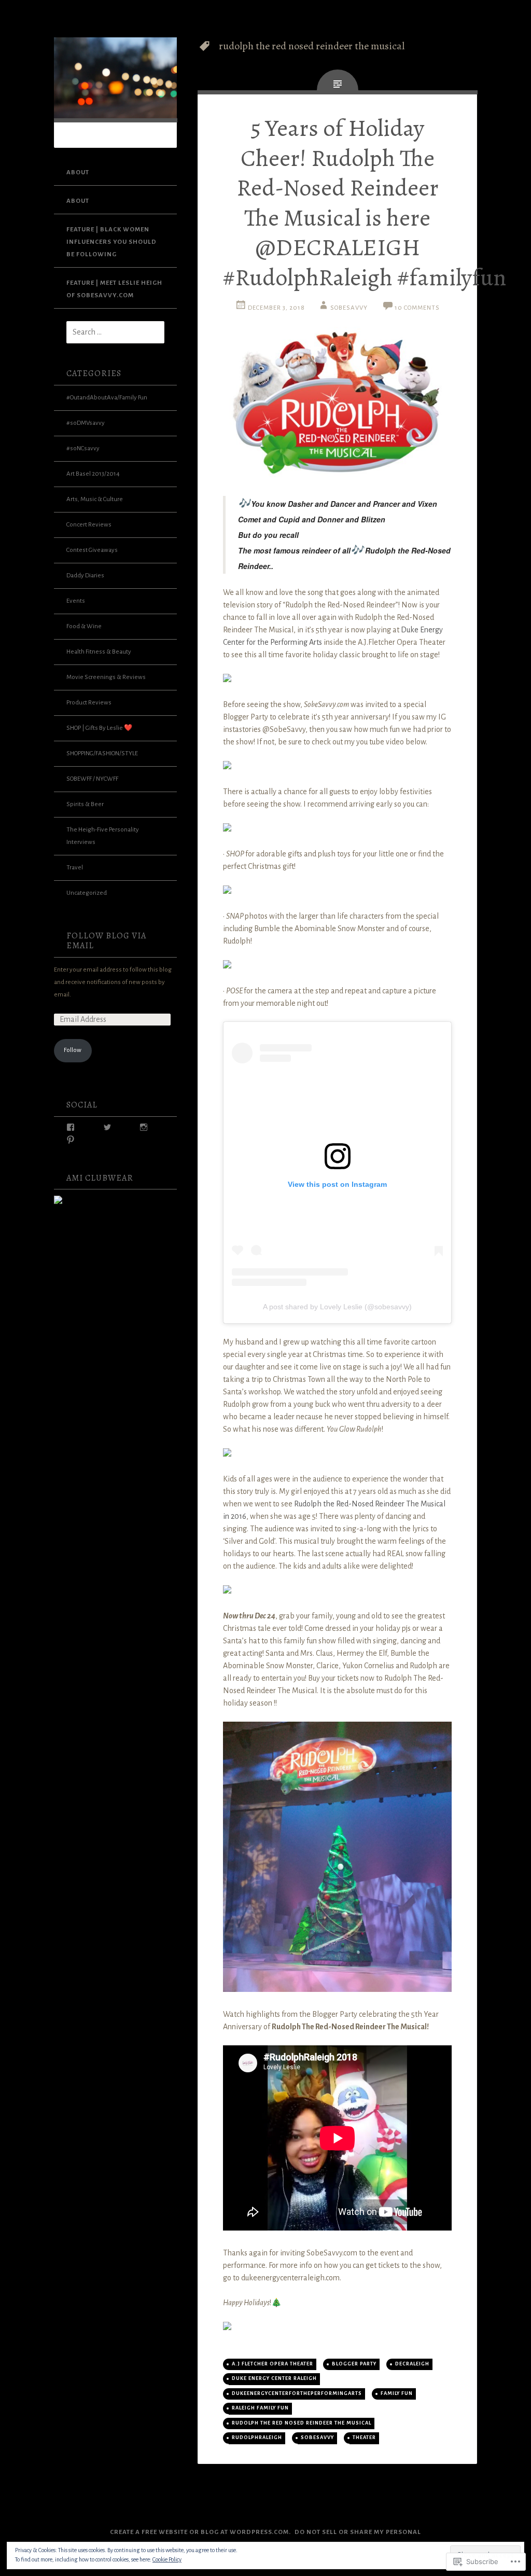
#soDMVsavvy (86, 423)
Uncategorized (87, 893)
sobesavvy (317, 2437)
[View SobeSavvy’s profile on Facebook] (71, 1127)
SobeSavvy (349, 308)
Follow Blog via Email (106, 941)
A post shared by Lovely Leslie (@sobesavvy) (337, 1307)
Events (76, 601)
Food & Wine (84, 626)
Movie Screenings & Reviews (106, 677)
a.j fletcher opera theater (273, 2364)
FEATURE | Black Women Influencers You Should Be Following (111, 242)
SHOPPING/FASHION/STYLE (102, 753)
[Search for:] (109, 333)
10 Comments (417, 308)
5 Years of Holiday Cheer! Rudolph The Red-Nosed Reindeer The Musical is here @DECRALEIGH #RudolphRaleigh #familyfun (365, 203)
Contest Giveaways (92, 550)
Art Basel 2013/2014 (93, 474)
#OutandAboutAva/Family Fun (107, 398)
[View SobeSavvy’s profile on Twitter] (107, 1127)
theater (364, 2437)
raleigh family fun (260, 2408)
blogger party (354, 2364)
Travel (75, 868)
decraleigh (412, 2364)
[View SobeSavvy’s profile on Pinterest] (71, 1140)
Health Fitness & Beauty (99, 652)
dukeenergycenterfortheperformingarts (297, 2393)
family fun (397, 2393)
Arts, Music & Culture (95, 499)
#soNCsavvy (83, 448)
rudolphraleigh (257, 2437)
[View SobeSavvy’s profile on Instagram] (144, 1127)
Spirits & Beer (85, 804)
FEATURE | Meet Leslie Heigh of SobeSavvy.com (114, 289)
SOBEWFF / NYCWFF (92, 779)
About (78, 172)
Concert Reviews (89, 525)
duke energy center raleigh (274, 2378)
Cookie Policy (167, 2559)
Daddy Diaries (85, 576)
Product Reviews (89, 703)
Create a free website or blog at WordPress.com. (200, 2532)
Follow (73, 1050)
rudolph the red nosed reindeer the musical (302, 2423)
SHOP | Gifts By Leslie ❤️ (99, 728)
